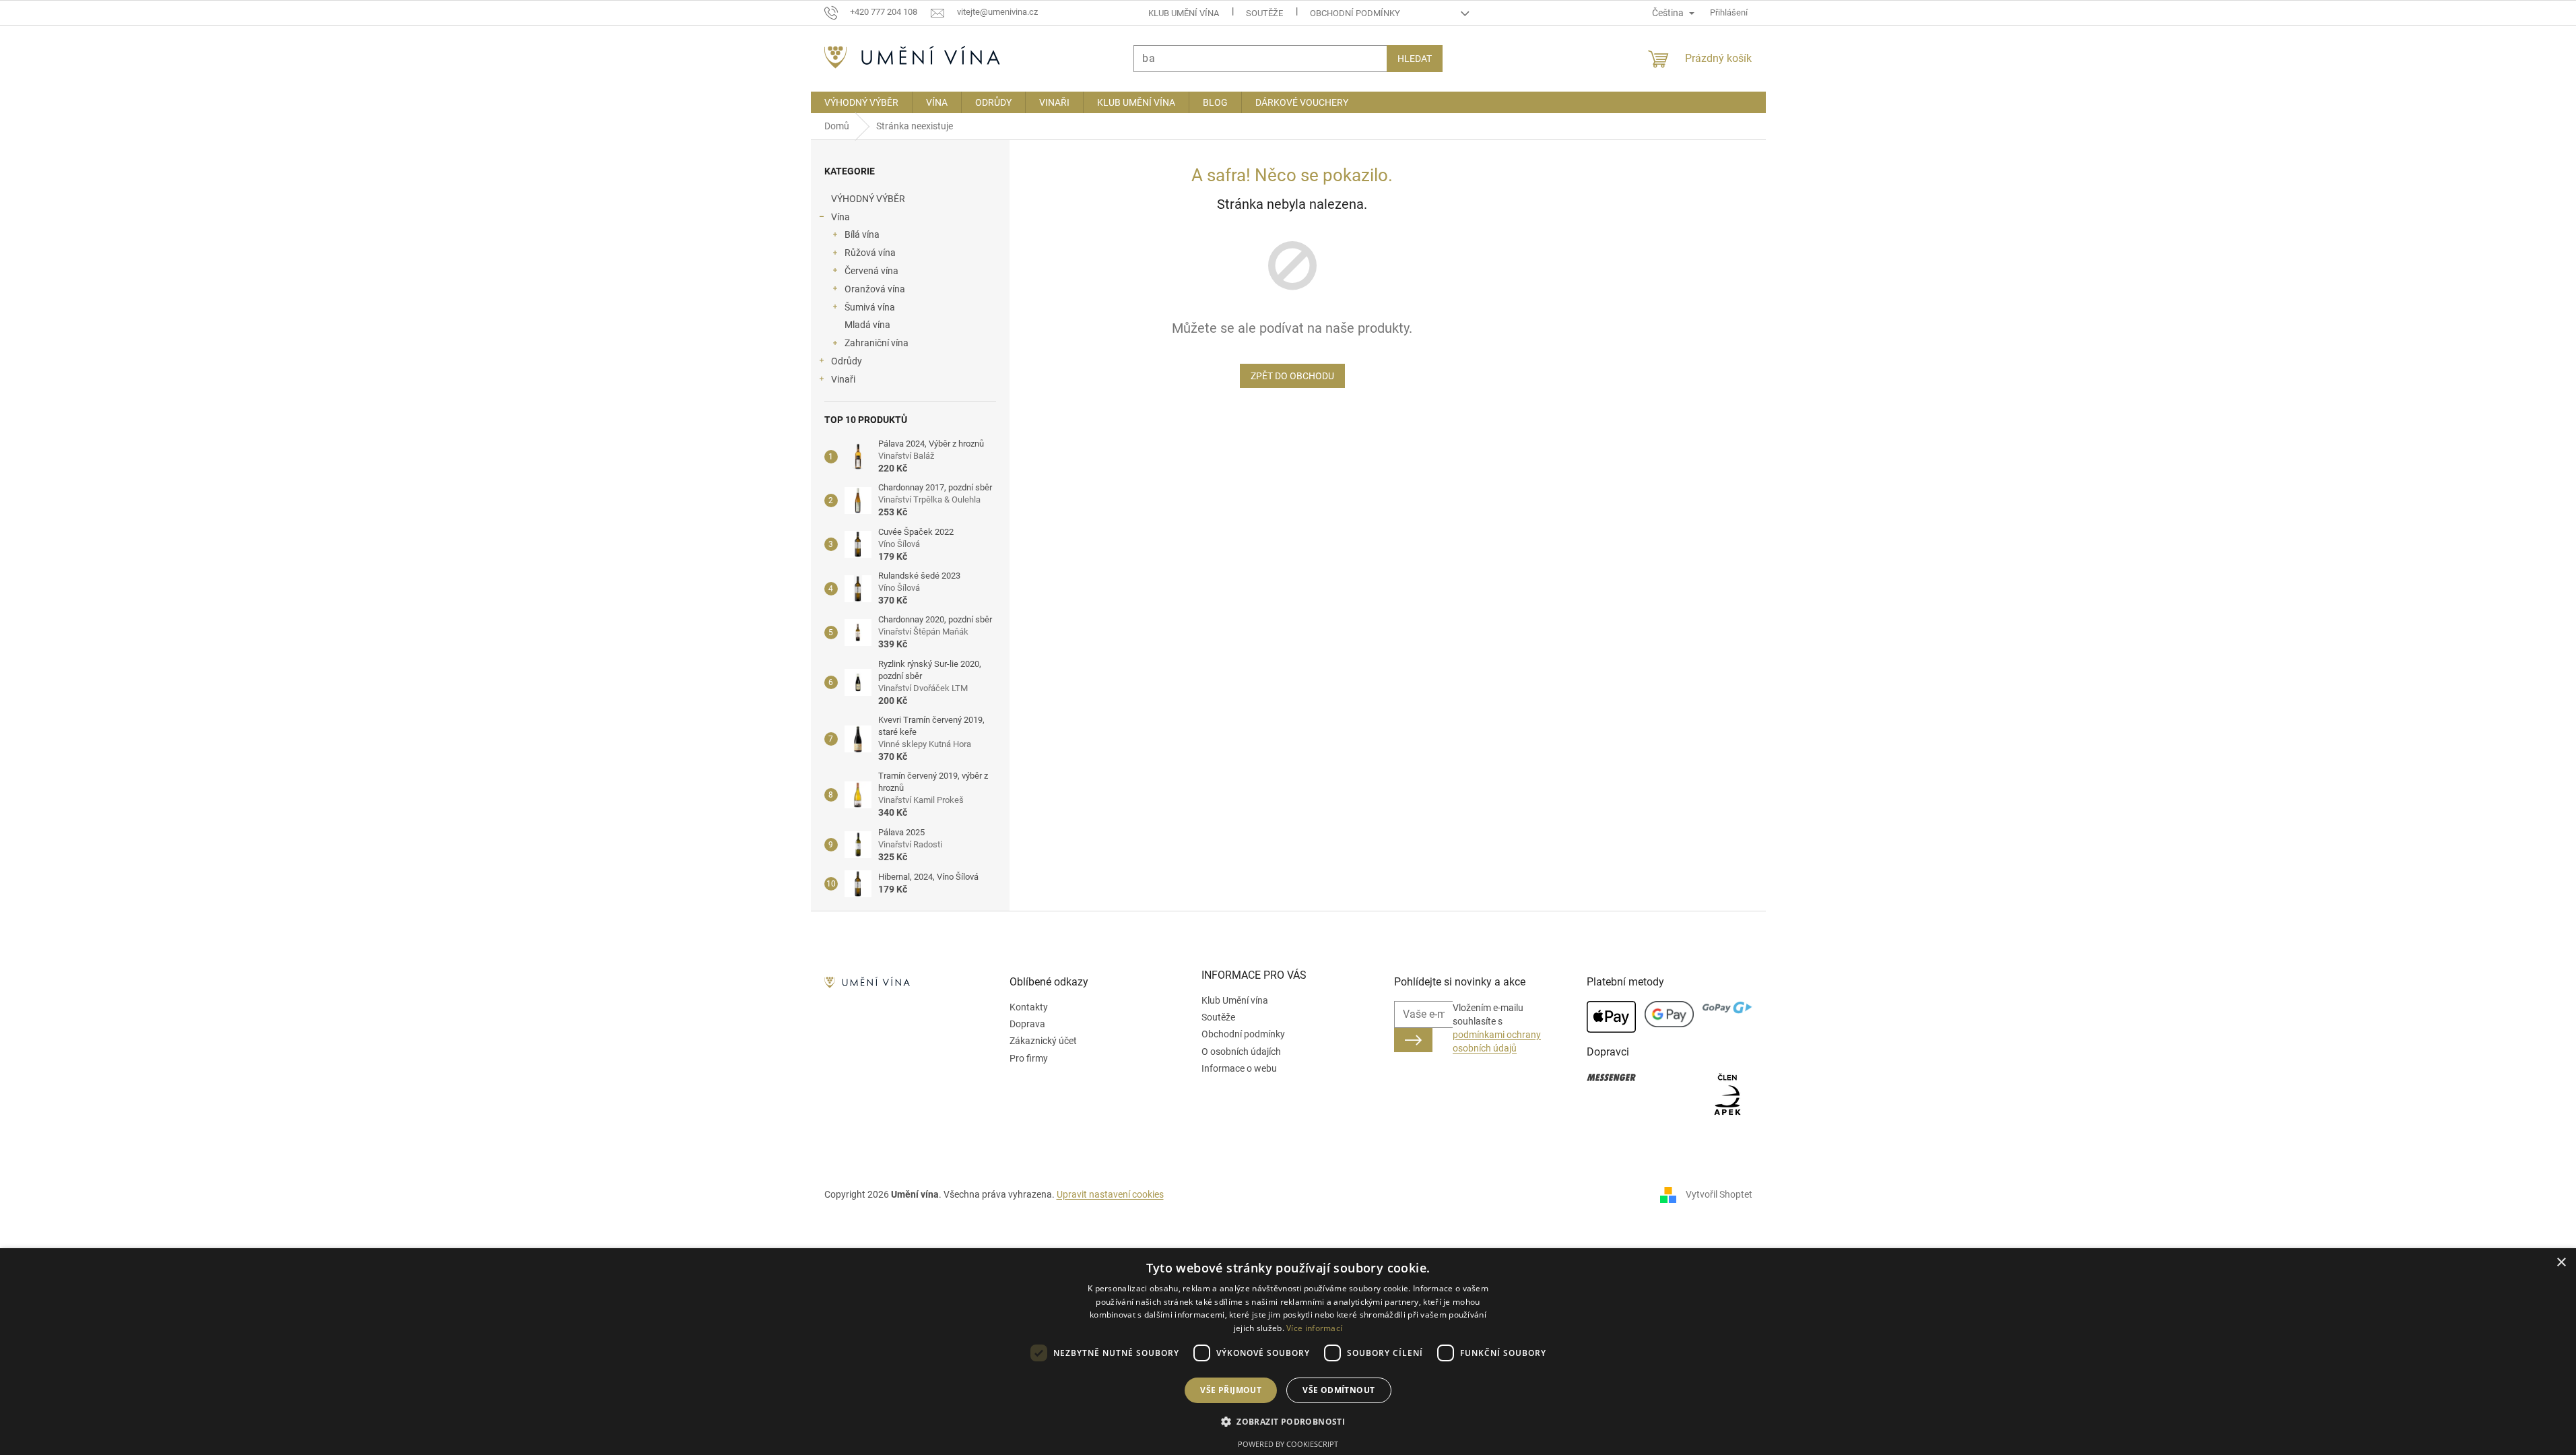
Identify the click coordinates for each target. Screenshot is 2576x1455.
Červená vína (871, 271)
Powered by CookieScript (1288, 1444)
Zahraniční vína (877, 343)
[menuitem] (861, 102)
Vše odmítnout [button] (1339, 1390)
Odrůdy (847, 361)
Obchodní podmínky (1355, 13)
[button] (1288, 1421)
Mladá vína (867, 325)
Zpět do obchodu (1292, 376)
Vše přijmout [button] (1231, 1390)
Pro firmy (1029, 1058)
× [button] (2561, 1263)
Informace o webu (1239, 1068)
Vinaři (843, 379)
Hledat (1415, 59)
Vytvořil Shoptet (1719, 1194)
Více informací (1314, 1328)
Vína (840, 217)
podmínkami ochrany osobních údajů (1497, 1041)
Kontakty (1029, 1007)
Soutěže (1264, 13)
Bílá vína (862, 234)
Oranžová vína (875, 289)
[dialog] (1288, 1352)
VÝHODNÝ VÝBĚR (868, 199)
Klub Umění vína (1184, 13)
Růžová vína (870, 253)
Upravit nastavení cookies (1110, 1194)
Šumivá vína (870, 307)
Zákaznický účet (1043, 1041)
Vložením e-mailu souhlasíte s (1497, 1028)
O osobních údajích (1241, 1052)
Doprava (1027, 1024)
